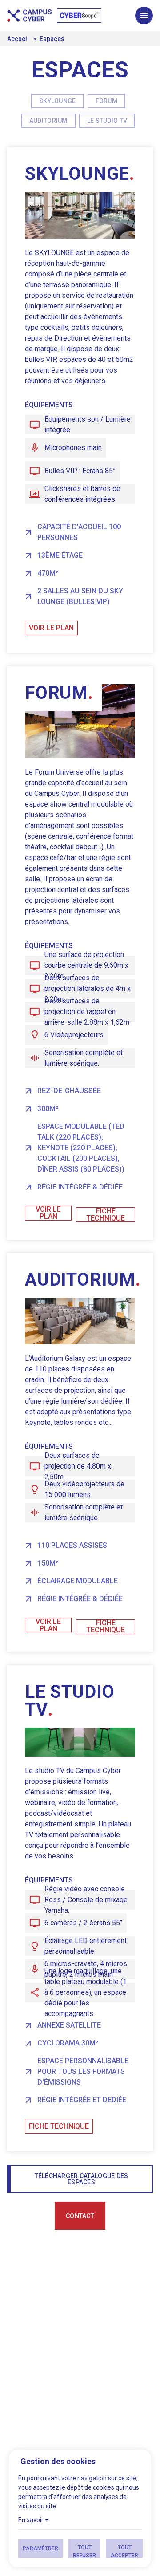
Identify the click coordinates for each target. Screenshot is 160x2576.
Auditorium (48, 121)
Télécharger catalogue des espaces (82, 2179)
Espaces (52, 39)
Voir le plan (51, 628)
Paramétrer (40, 2548)
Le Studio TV (107, 121)
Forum (106, 101)
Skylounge (58, 101)
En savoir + (33, 2520)
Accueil (18, 39)
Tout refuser (84, 2551)
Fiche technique (106, 1215)
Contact (80, 2216)
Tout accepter (124, 2551)
